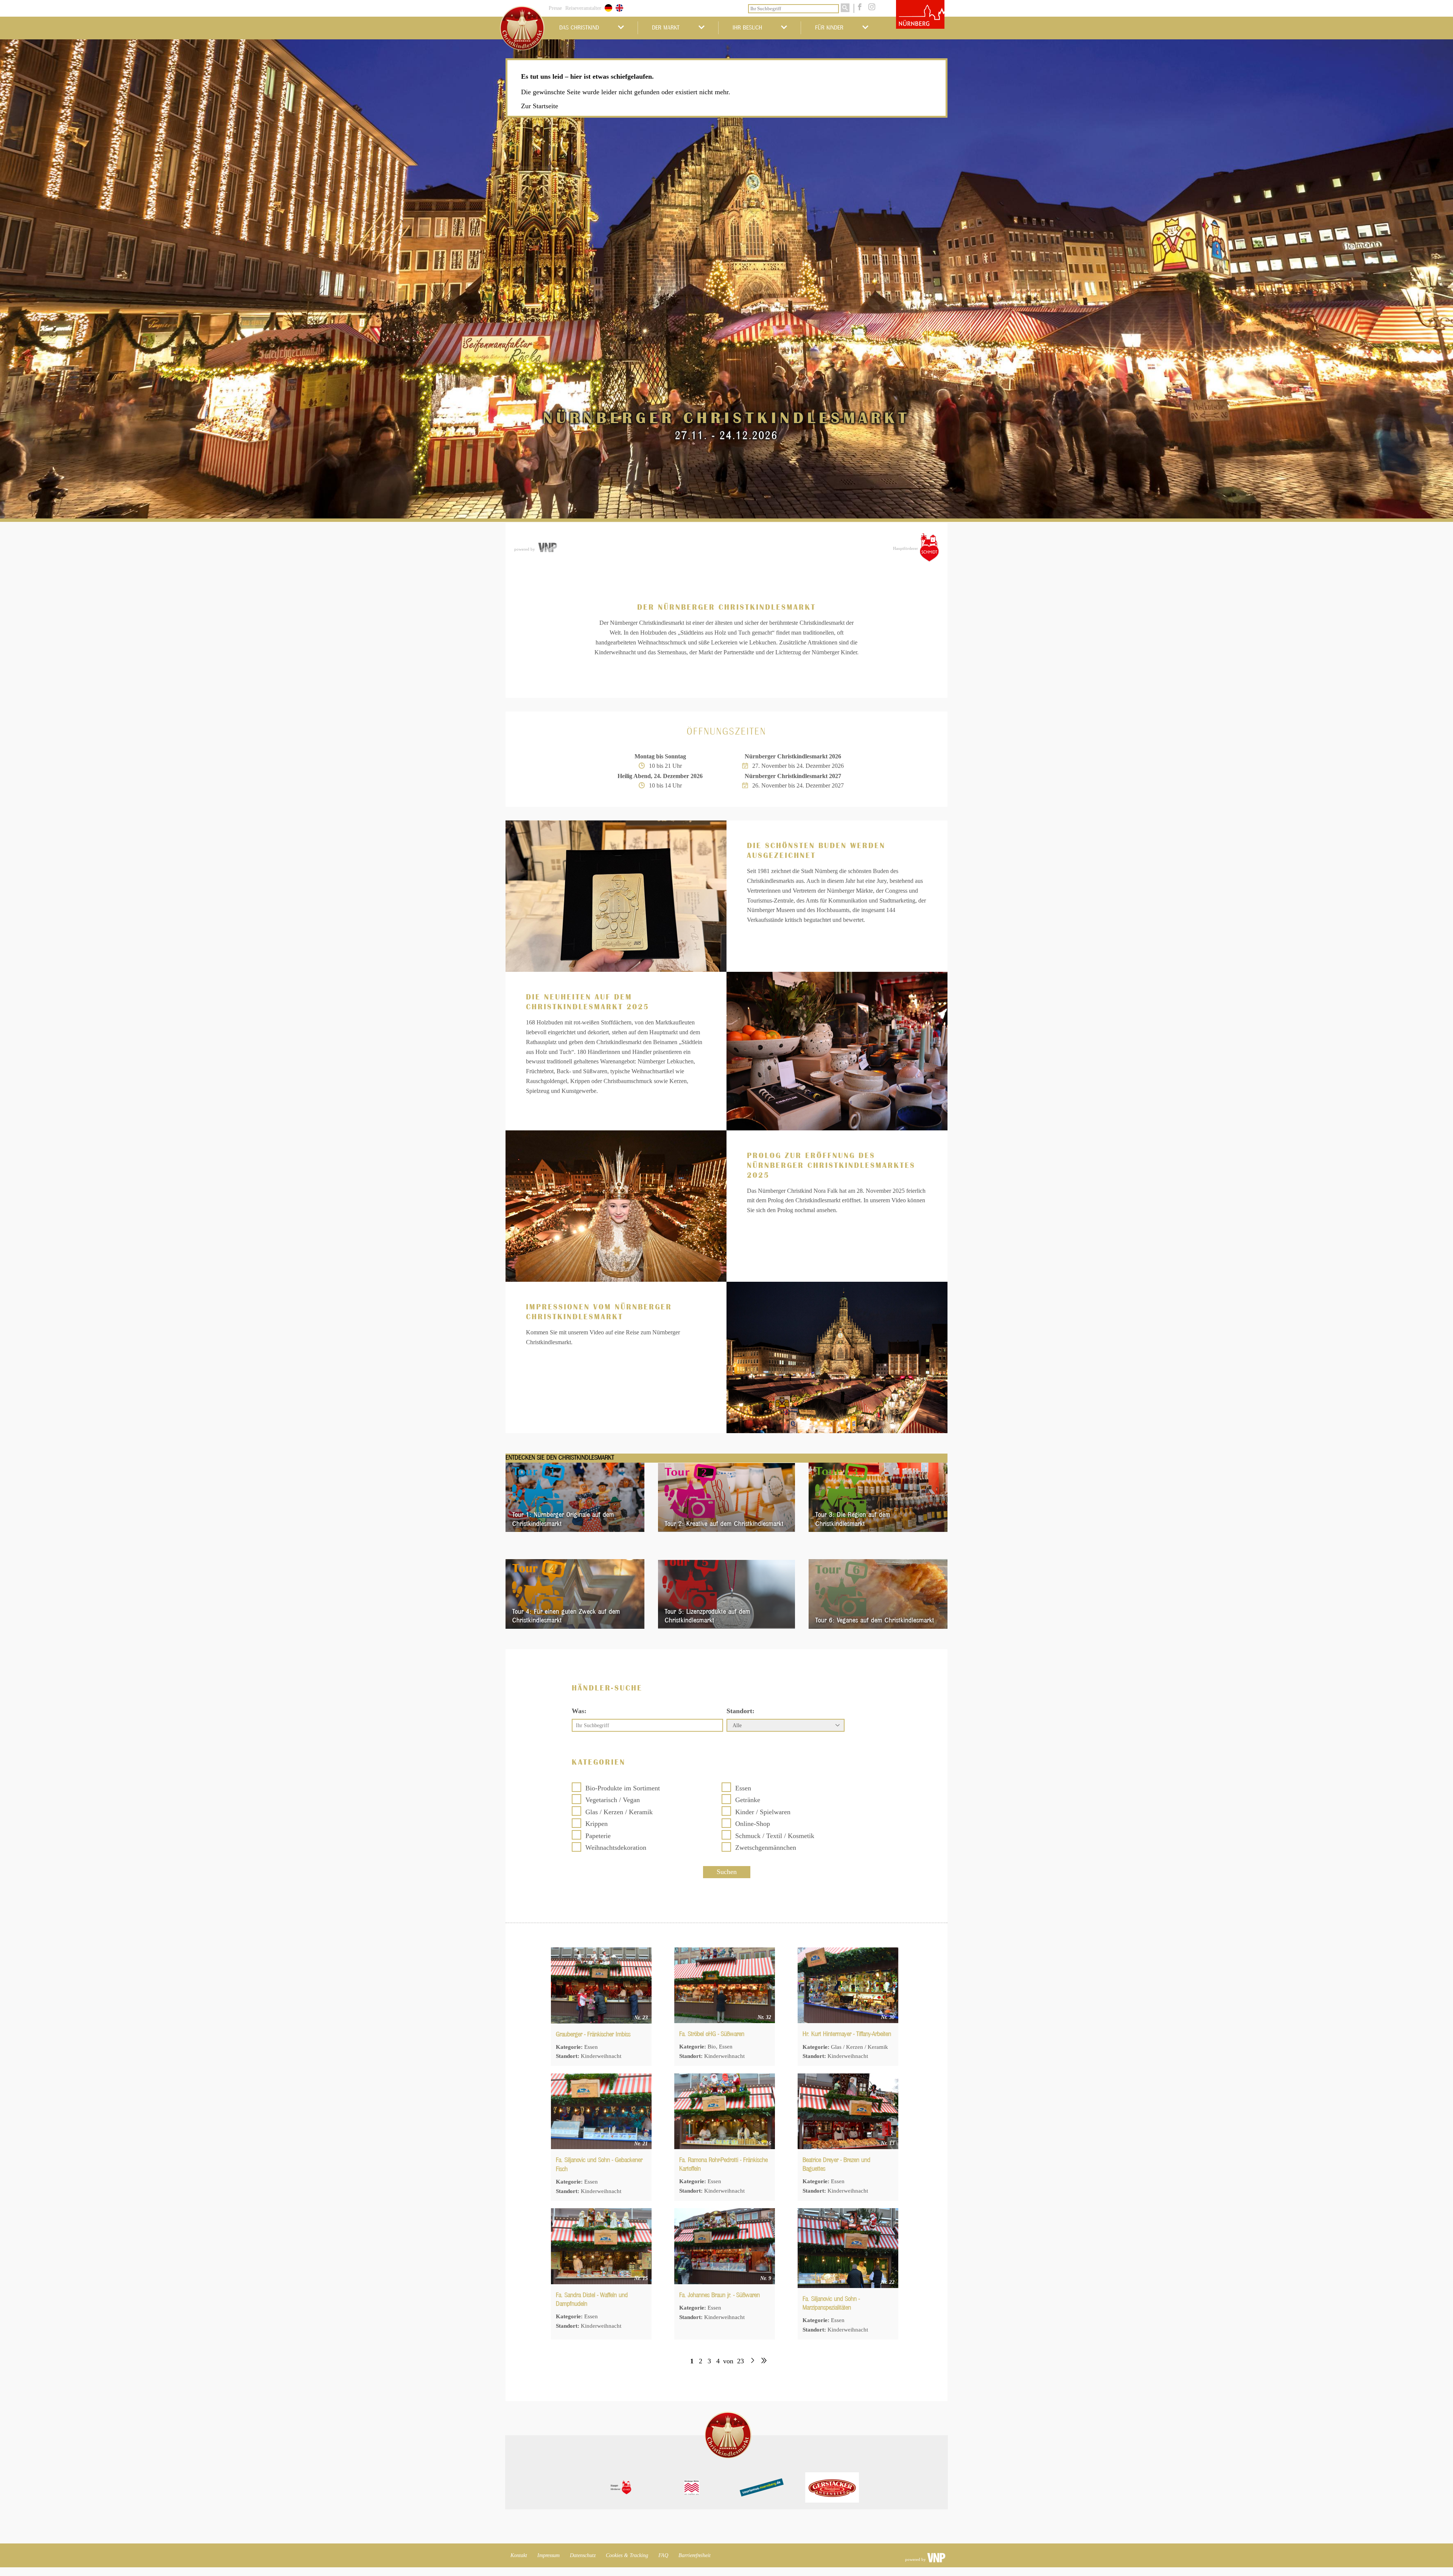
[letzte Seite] (764, 2361)
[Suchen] (845, 8)
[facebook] (859, 8)
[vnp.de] (547, 548)
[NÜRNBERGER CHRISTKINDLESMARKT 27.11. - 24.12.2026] (726, 480)
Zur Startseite (540, 106)
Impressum (548, 2555)
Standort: (741, 1711)
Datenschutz (583, 2555)
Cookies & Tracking (627, 2555)
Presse (555, 8)
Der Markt (666, 28)
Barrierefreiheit (695, 2555)
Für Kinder (829, 28)
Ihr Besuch (747, 28)
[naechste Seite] (752, 2361)
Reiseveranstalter (583, 8)
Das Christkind (579, 28)
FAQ (663, 2555)
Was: (579, 1711)
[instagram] (870, 8)
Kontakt (519, 2555)
